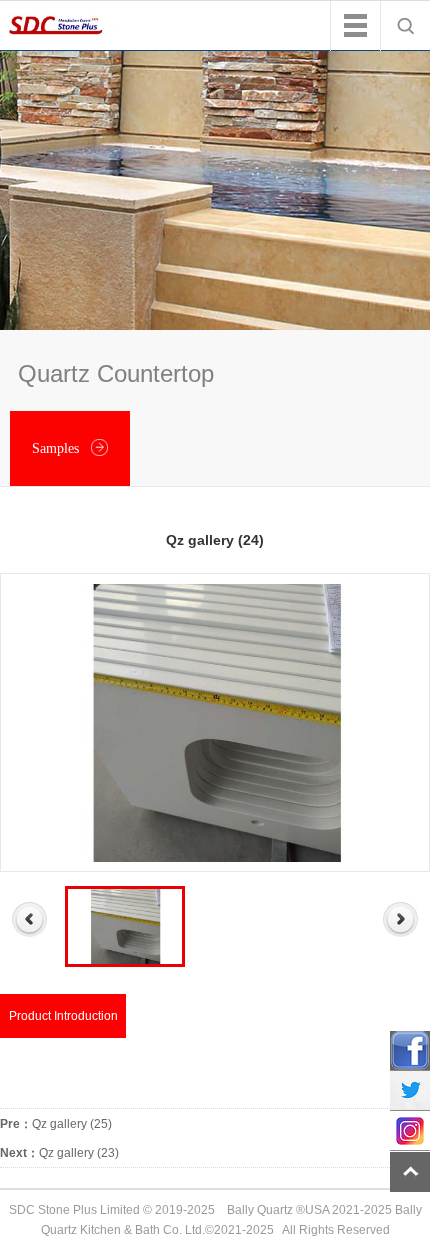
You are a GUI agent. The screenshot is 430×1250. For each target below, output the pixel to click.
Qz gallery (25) (56, 1124)
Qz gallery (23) (59, 1153)
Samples (57, 448)
